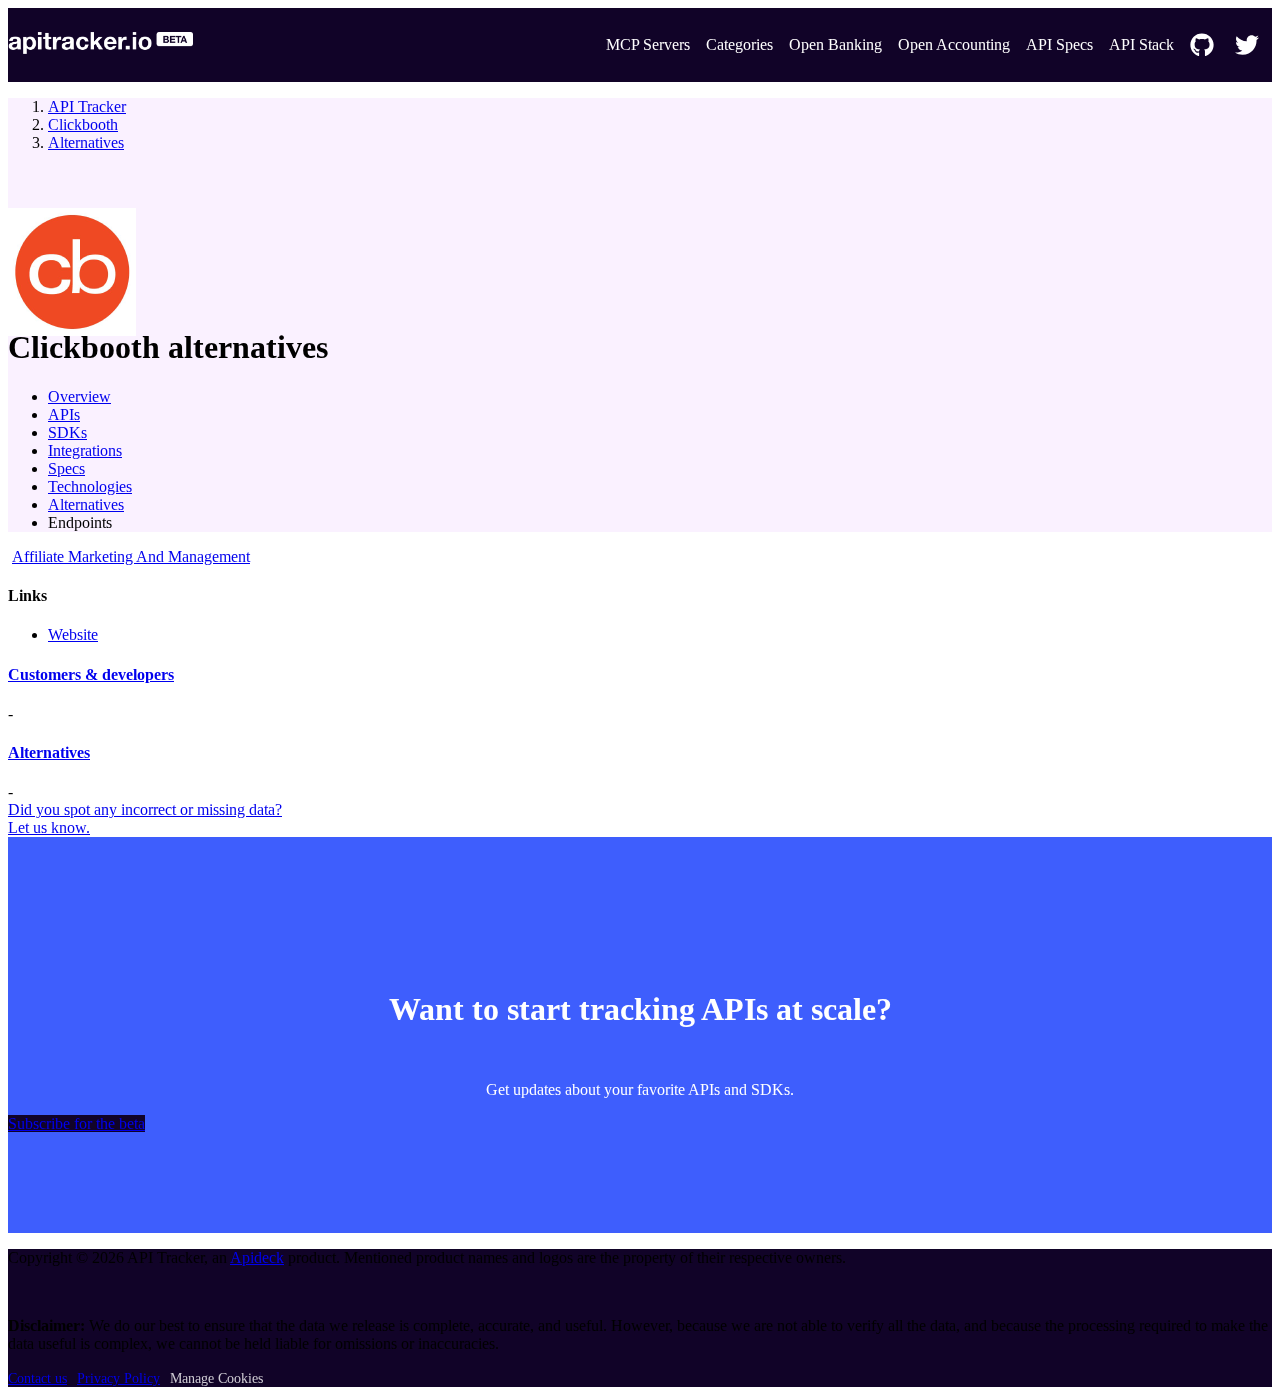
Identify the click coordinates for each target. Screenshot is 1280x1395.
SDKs (67, 432)
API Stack (1141, 44)
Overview (79, 396)
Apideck (257, 1257)
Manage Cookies (216, 1378)
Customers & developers (91, 674)
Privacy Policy (118, 1378)
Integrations (85, 450)
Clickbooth (83, 124)
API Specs (1059, 44)
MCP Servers (648, 44)
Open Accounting (954, 44)
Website (73, 634)
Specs (66, 468)
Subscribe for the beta (76, 1123)
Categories (739, 44)
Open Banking (835, 44)
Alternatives (86, 142)
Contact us (37, 1378)
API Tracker (87, 106)
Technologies (90, 486)
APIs (64, 414)
